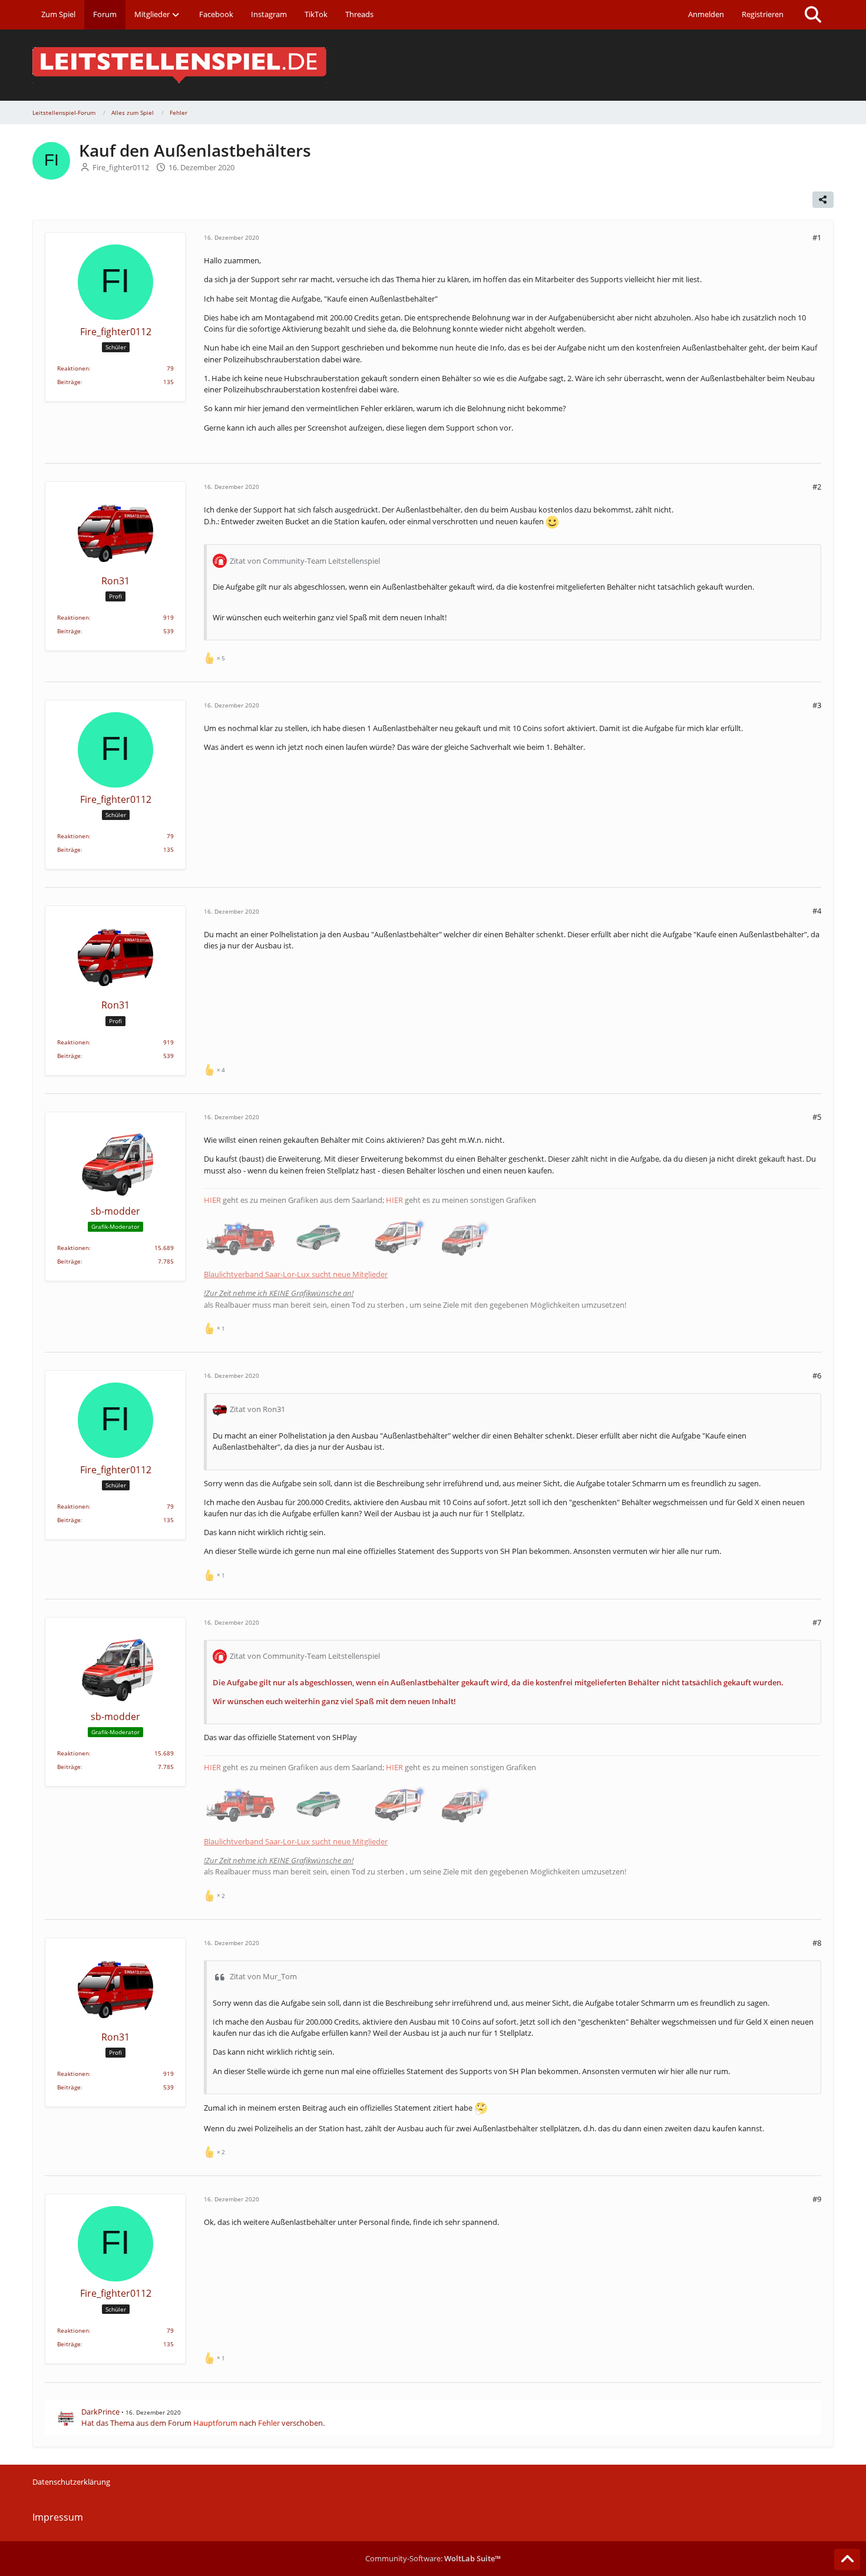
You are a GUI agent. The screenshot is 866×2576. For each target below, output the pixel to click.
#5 (817, 1117)
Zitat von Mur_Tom (263, 1976)
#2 (817, 487)
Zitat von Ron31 (257, 1409)
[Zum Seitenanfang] (847, 2560)
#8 (817, 1943)
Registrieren (763, 14)
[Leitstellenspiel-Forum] (433, 65)
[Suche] (813, 15)
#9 (817, 2199)
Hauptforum (215, 2423)
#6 (817, 1375)
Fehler (269, 2423)
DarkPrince (100, 2412)
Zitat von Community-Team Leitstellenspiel (305, 561)
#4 (817, 911)
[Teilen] (823, 200)
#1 (817, 237)
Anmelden (706, 14)
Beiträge (69, 382)
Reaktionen (73, 368)
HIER (212, 1200)
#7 (817, 1622)
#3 (817, 705)
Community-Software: (433, 2558)
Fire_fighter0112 (121, 167)
